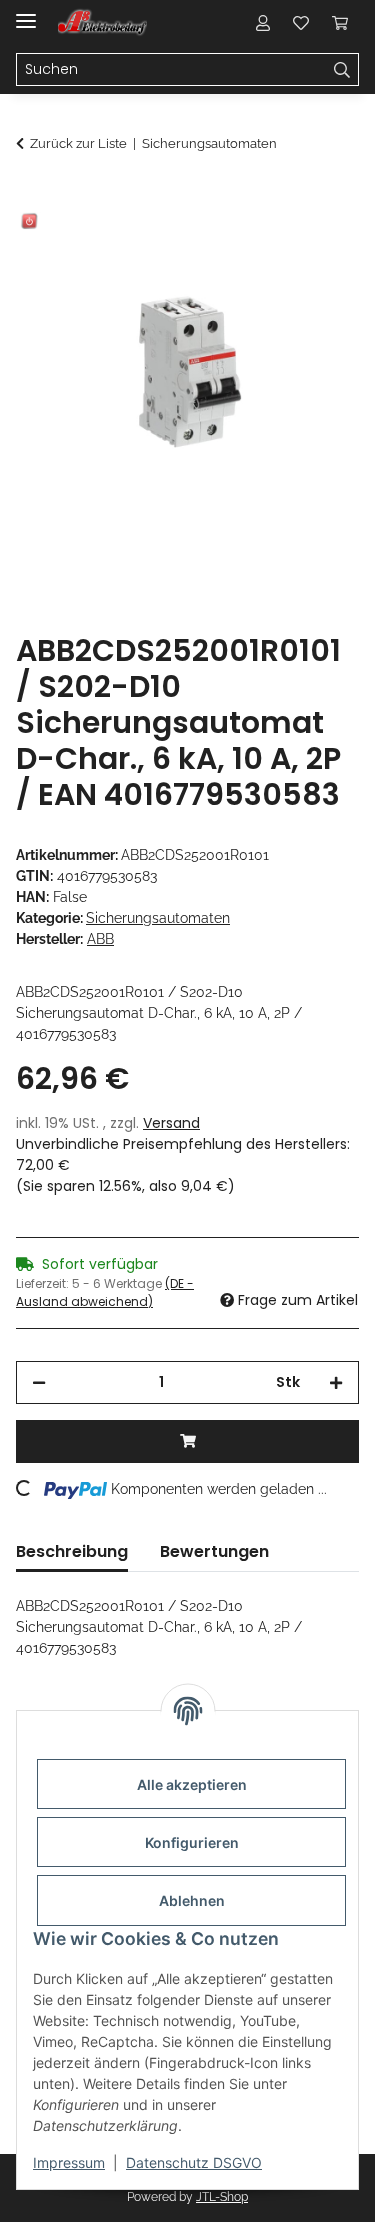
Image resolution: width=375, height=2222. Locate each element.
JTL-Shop (222, 2197)
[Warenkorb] (340, 22)
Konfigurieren (192, 1842)
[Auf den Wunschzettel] (317, 246)
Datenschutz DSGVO (194, 2162)
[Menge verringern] (39, 1382)
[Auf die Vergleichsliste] (265, 246)
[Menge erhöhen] (336, 1382)
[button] (263, 22)
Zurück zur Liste (78, 143)
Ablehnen (192, 1900)
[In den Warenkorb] (32, 197)
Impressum (69, 2162)
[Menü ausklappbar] (26, 12)
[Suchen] (342, 70)
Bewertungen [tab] (214, 1551)
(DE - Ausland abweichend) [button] (105, 1292)
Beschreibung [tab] (72, 1551)
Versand (171, 1123)
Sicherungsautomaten (158, 918)
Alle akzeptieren (192, 1784)
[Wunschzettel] (301, 22)
